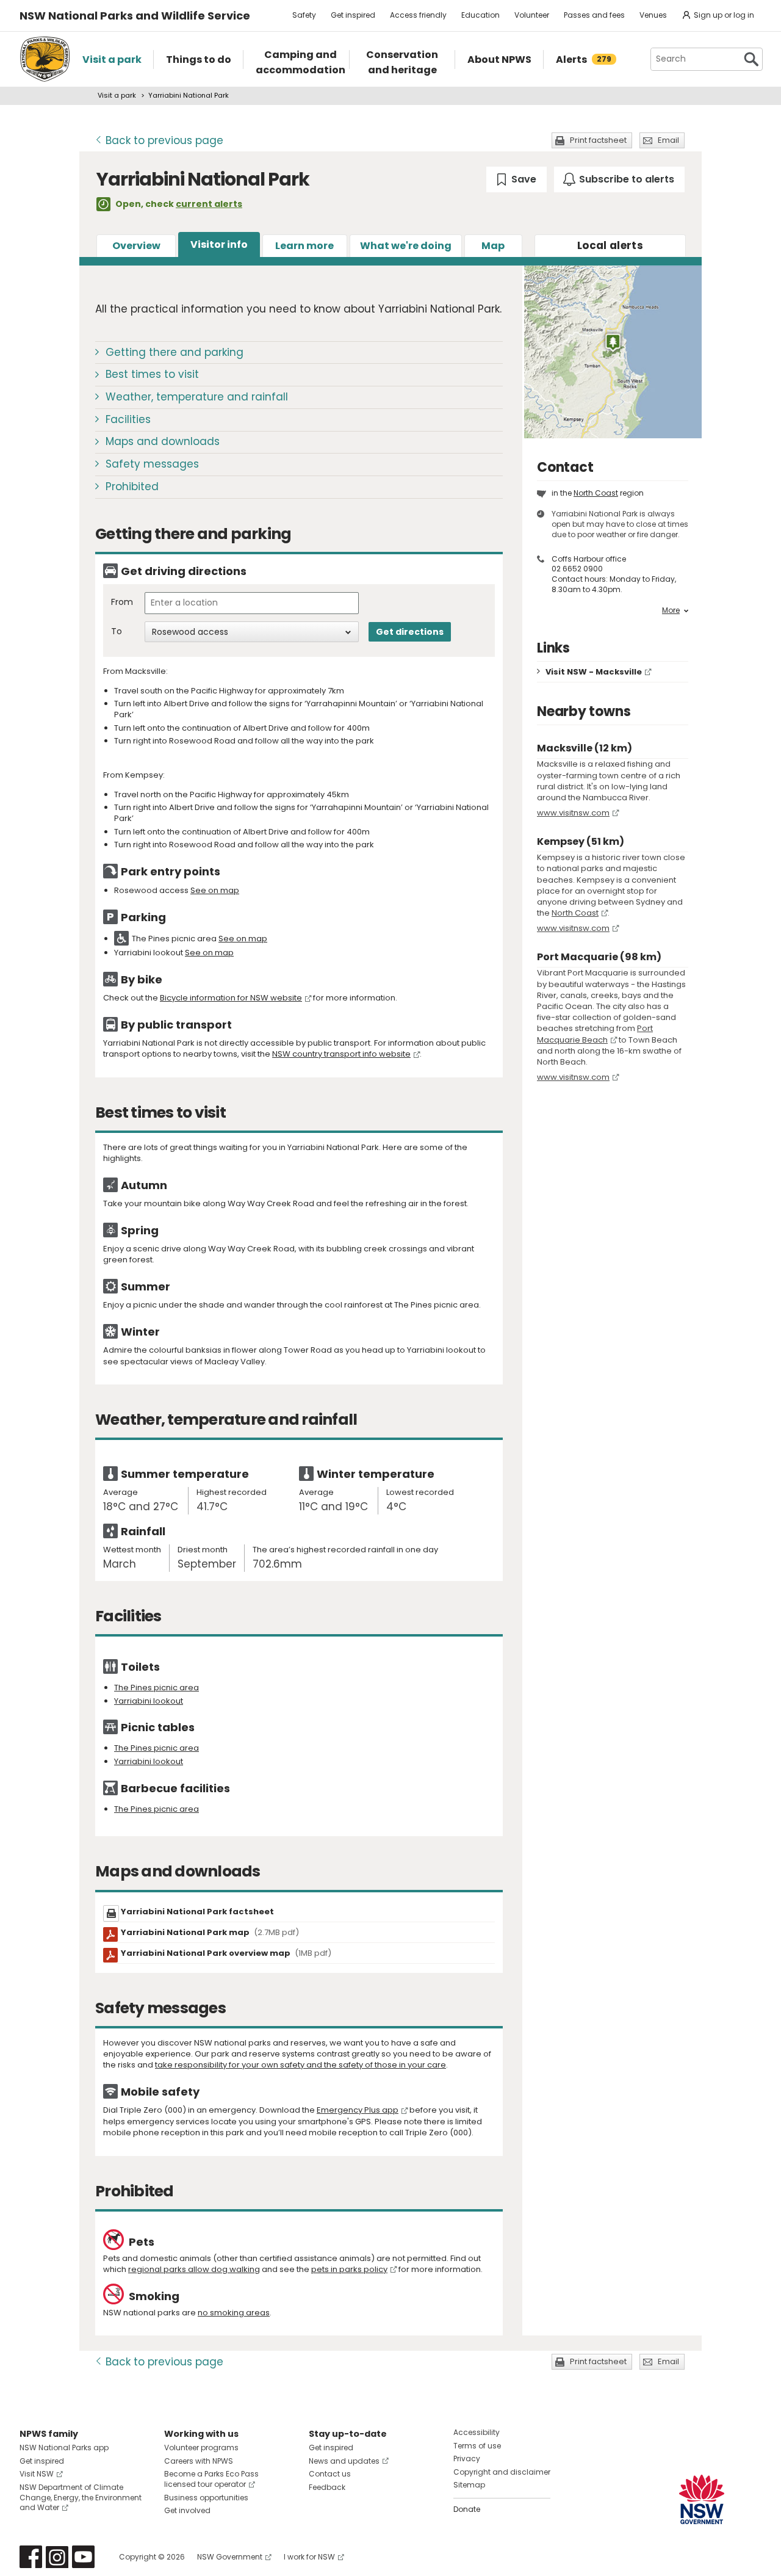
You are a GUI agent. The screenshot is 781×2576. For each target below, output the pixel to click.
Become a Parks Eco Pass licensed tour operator (211, 2479)
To (117, 631)
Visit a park (117, 95)
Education (480, 15)
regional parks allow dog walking (194, 2269)
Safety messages (152, 464)
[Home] (45, 59)
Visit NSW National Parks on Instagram (57, 2557)
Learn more (304, 246)
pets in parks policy (349, 2269)
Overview (136, 246)
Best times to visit (152, 374)
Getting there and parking (175, 352)
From (122, 602)
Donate (467, 2509)
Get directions (410, 632)
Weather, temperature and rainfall (197, 397)
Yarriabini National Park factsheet (197, 1912)
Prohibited (132, 487)
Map (493, 246)
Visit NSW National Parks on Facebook (31, 2557)
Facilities (128, 419)
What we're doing (406, 246)
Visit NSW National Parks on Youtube (83, 2557)
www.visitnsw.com (573, 813)
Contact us (330, 2474)
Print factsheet (598, 140)
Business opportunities (206, 2498)
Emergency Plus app (358, 2110)
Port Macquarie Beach (595, 1034)
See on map (215, 890)
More (671, 610)
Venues (653, 15)
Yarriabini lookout (149, 1701)
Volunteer (532, 15)
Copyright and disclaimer (502, 2472)
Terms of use (477, 2446)
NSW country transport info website (341, 1054)
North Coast (596, 493)
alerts (610, 245)
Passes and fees (594, 15)
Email (668, 140)
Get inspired (353, 15)
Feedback (327, 2487)
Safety (304, 15)
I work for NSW (309, 2557)
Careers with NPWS (199, 2461)
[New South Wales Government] (702, 2499)
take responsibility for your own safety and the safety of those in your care (301, 2065)
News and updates (344, 2461)
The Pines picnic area (157, 1688)
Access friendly (418, 15)
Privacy (467, 2458)
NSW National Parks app (64, 2448)
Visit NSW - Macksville (594, 672)
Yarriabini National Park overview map (226, 1953)
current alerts (209, 204)
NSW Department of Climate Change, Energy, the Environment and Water (81, 2498)
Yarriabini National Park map (210, 1932)
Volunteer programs (201, 2448)
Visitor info (219, 244)
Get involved (187, 2510)
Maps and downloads (163, 441)
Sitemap (469, 2485)
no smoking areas (234, 2313)
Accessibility (477, 2432)
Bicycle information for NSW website (231, 998)
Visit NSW (37, 2474)
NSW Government (230, 2557)
